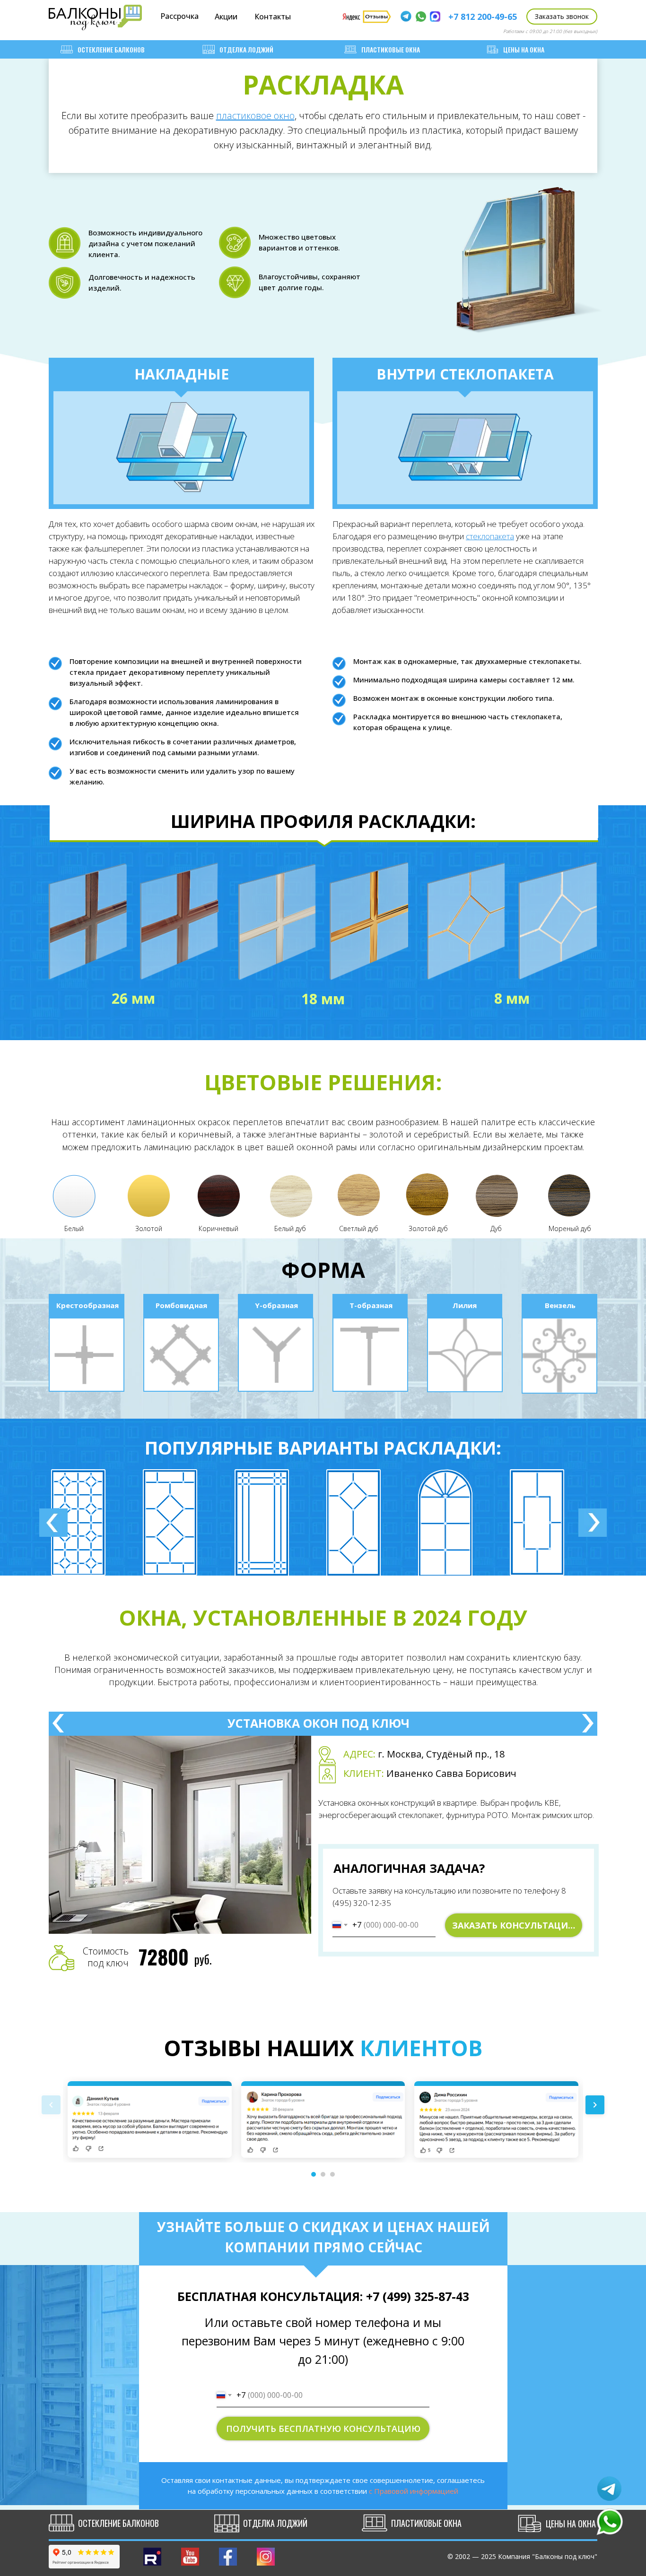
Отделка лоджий (246, 49)
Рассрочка (179, 16)
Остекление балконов (111, 49)
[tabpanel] (101, 1522)
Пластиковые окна (391, 49)
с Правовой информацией (414, 2491)
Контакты (273, 17)
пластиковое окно (255, 116)
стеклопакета (490, 536)
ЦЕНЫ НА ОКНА (524, 49)
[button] (562, 17)
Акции (226, 17)
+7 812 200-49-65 (483, 17)
